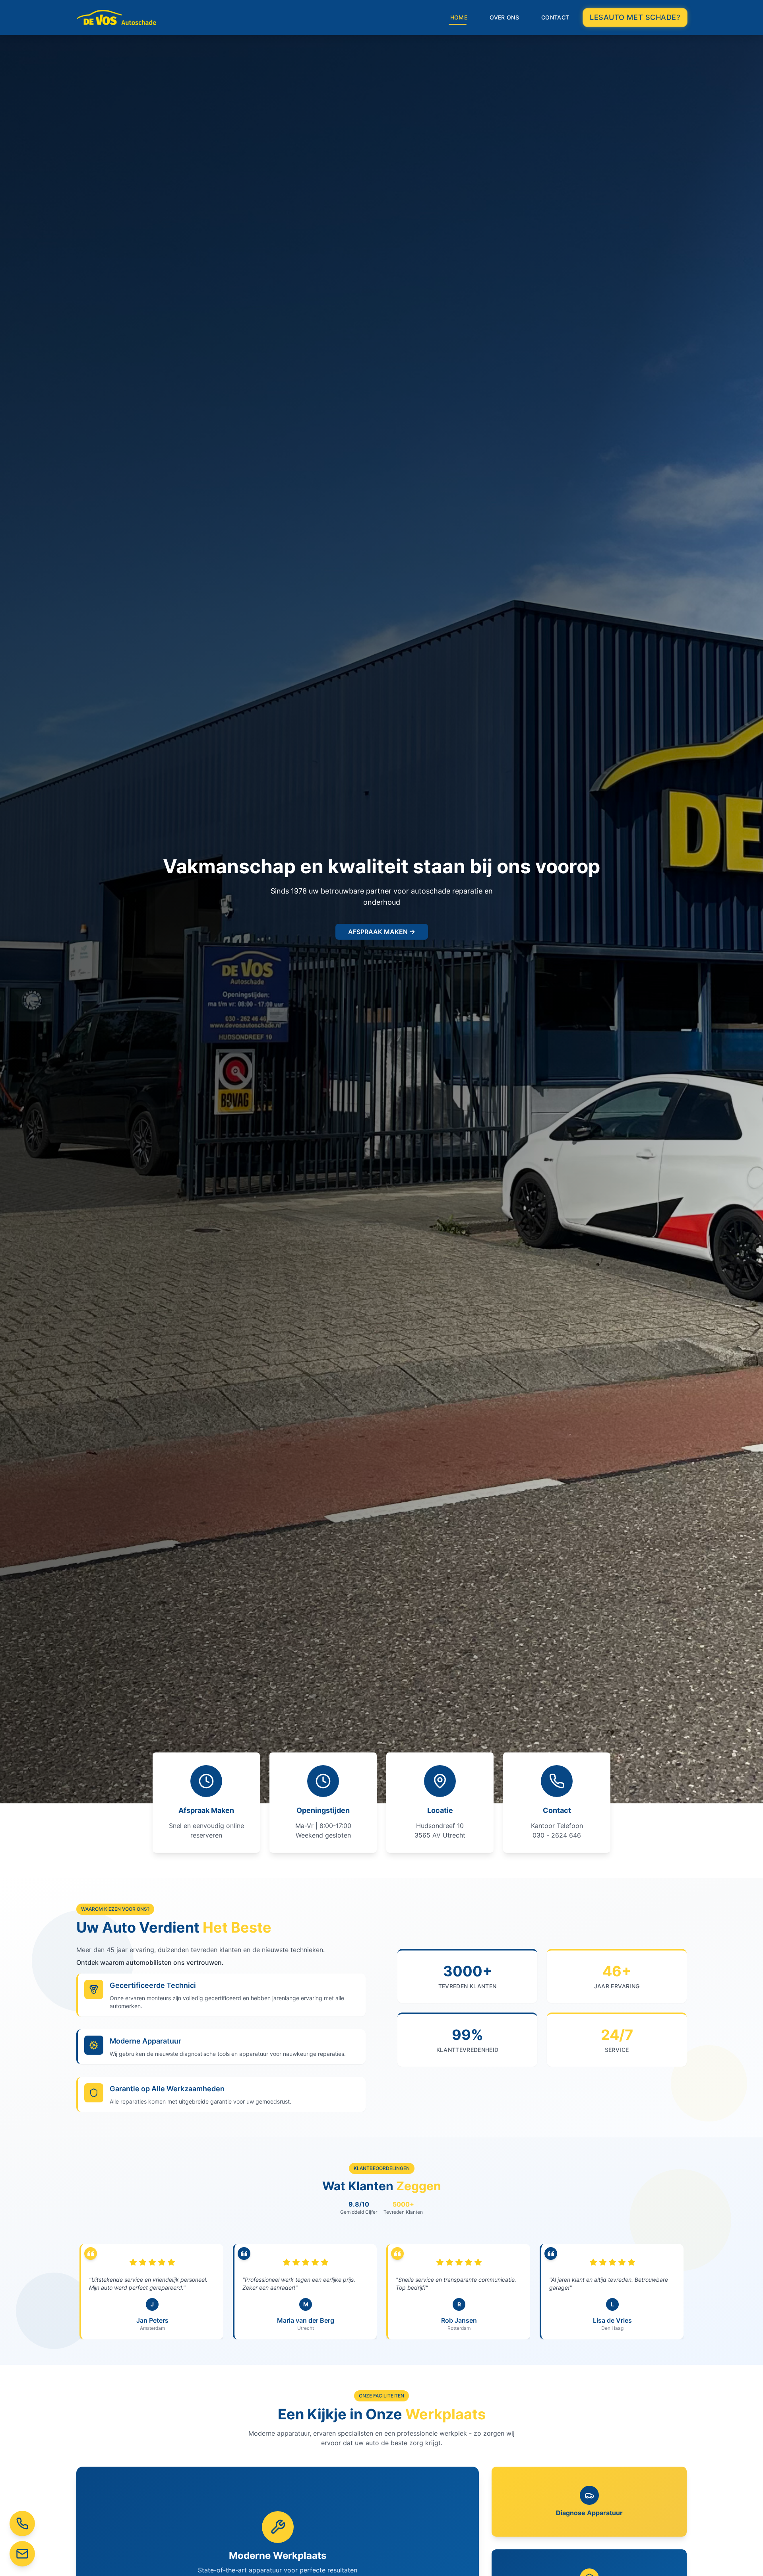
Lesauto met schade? (635, 17)
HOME (459, 17)
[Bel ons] (22, 2524)
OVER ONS (504, 17)
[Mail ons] (22, 2554)
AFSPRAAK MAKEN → (382, 932)
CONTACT (555, 17)
